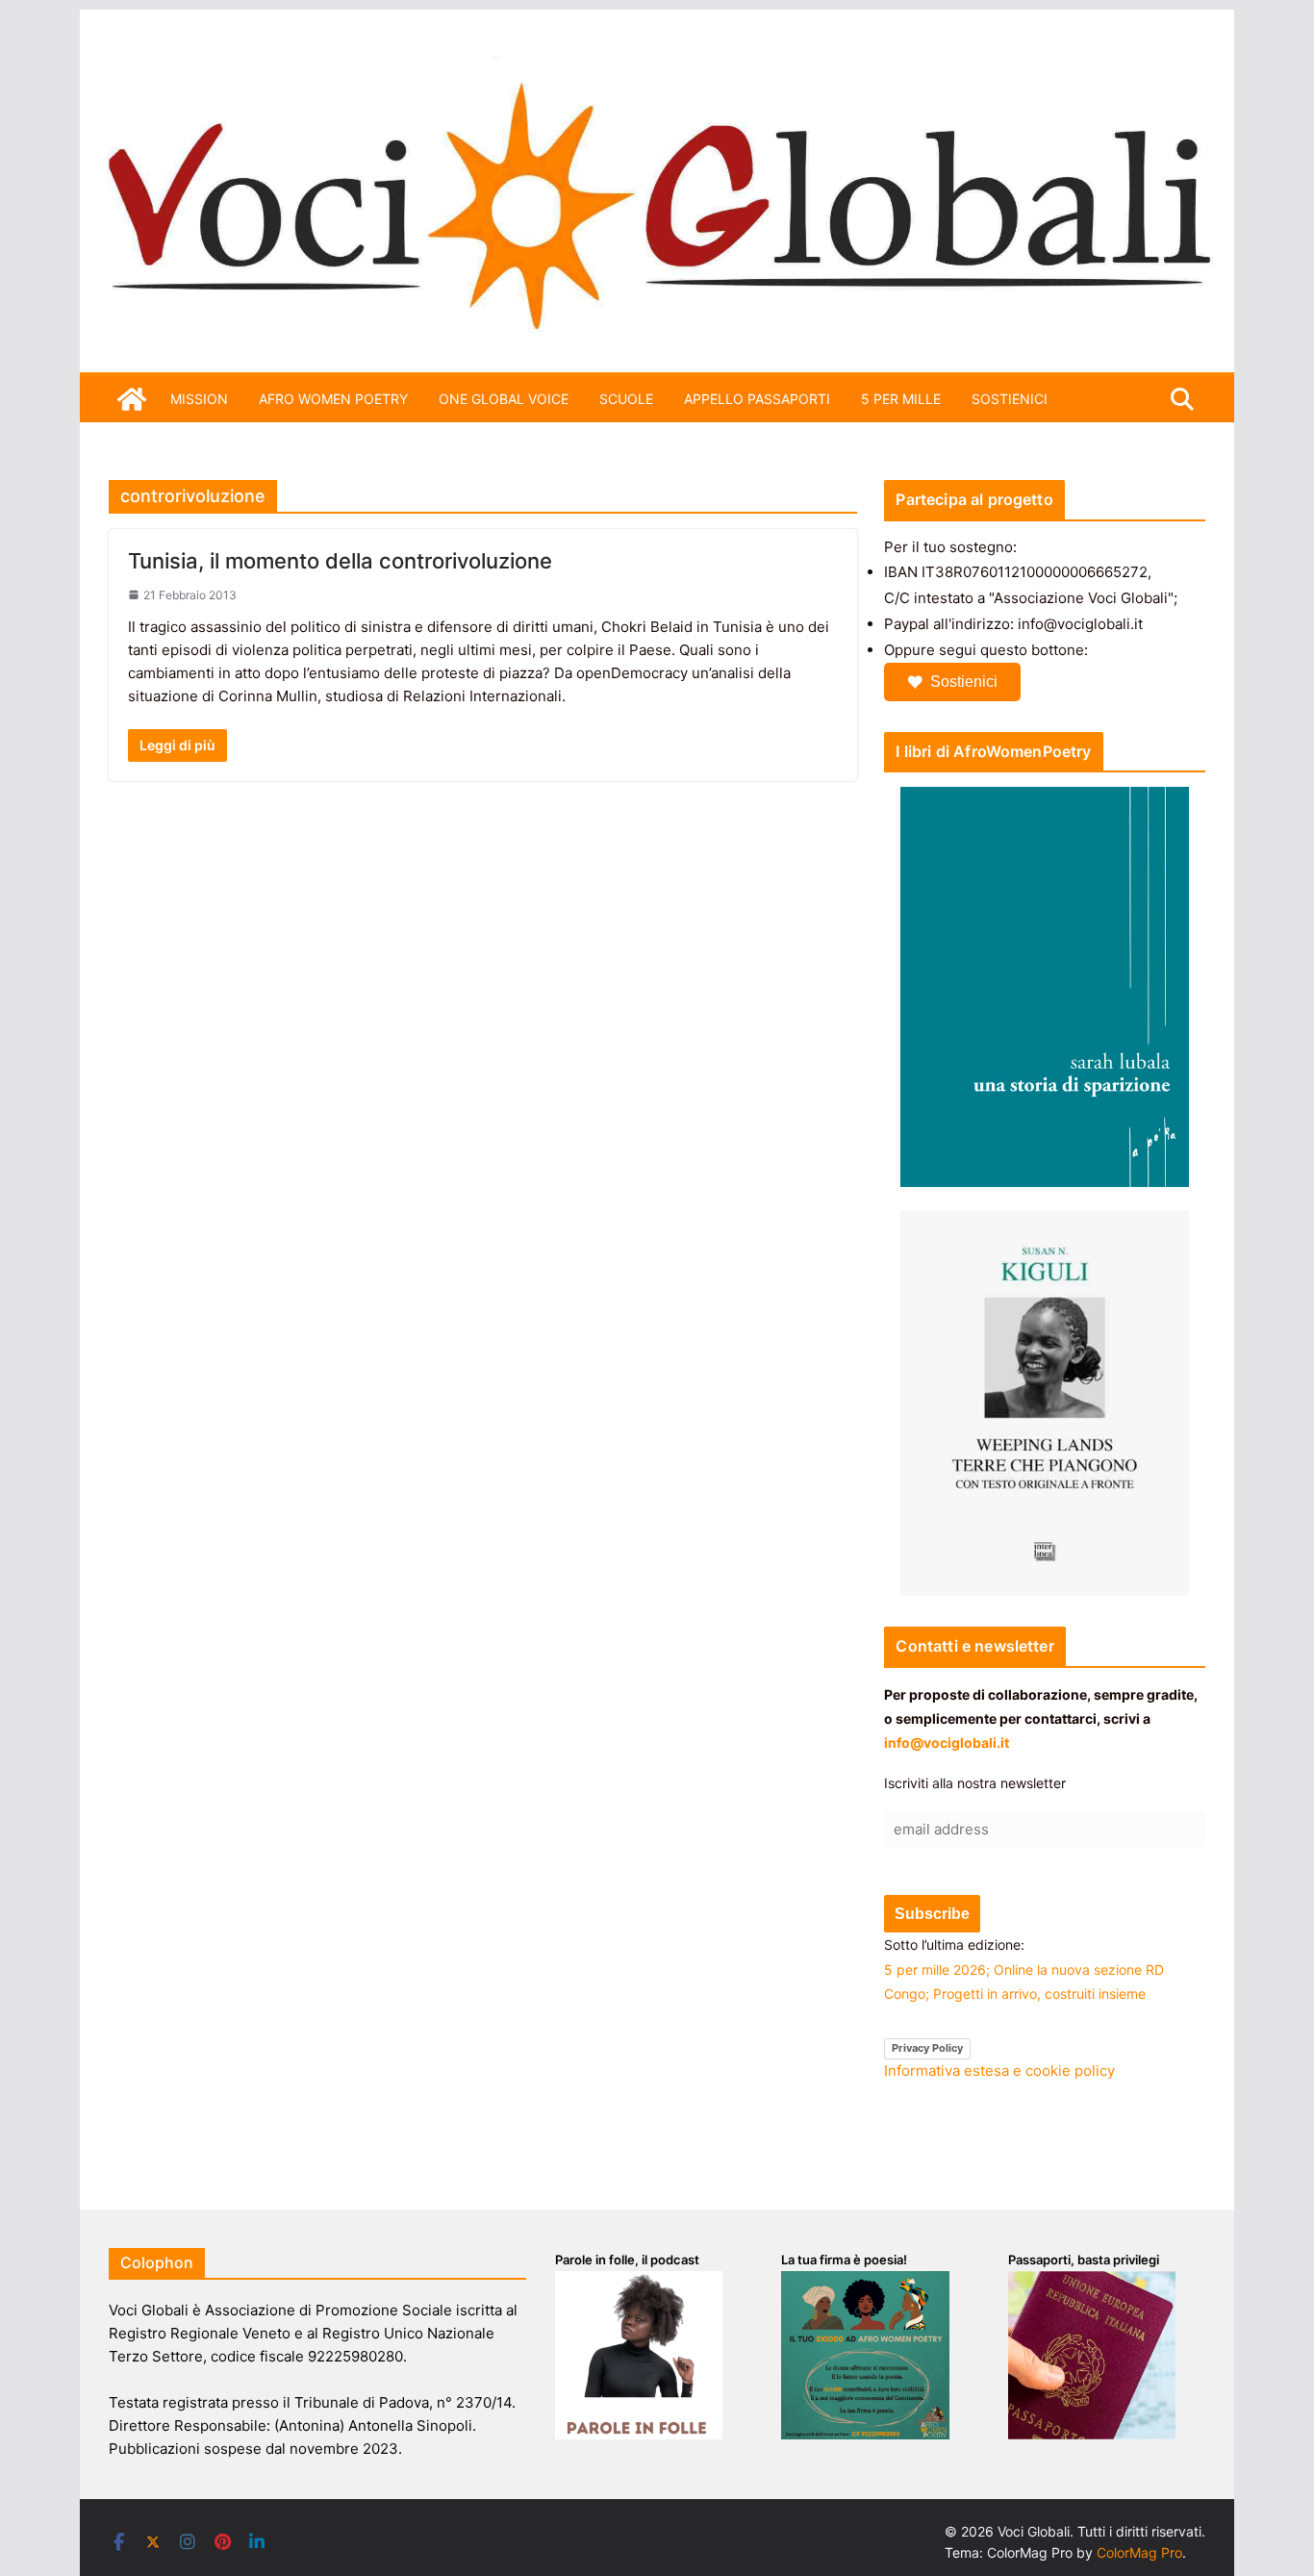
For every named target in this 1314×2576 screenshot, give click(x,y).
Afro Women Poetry (333, 399)
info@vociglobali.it (947, 1743)
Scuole (626, 399)
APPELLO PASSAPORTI (757, 399)
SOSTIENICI (1010, 399)
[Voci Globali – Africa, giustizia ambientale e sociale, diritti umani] (657, 67)
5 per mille (901, 399)
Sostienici (964, 682)
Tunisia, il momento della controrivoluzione (340, 561)
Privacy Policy (927, 2048)
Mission (199, 399)
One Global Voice (504, 399)
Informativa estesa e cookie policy (999, 2071)
